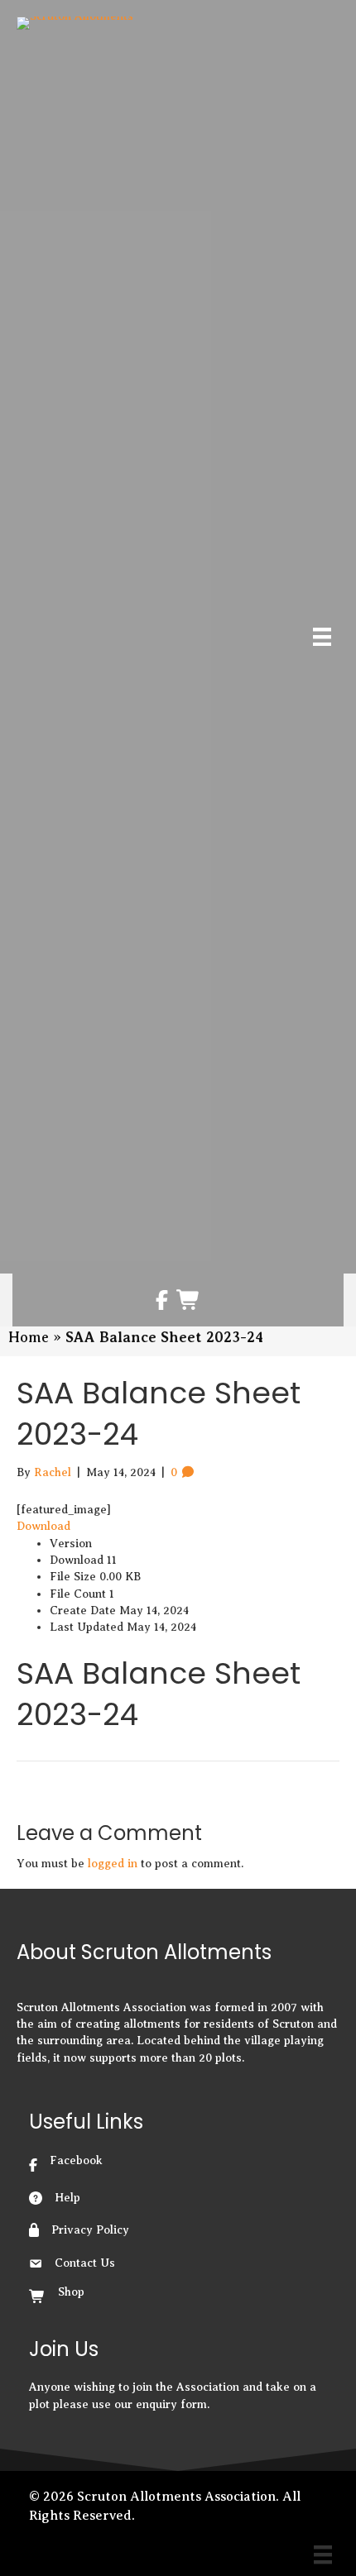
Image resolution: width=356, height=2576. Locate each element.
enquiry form (171, 2404)
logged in (113, 1864)
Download (43, 1526)
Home (29, 1337)
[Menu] (323, 2554)
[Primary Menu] (322, 637)
